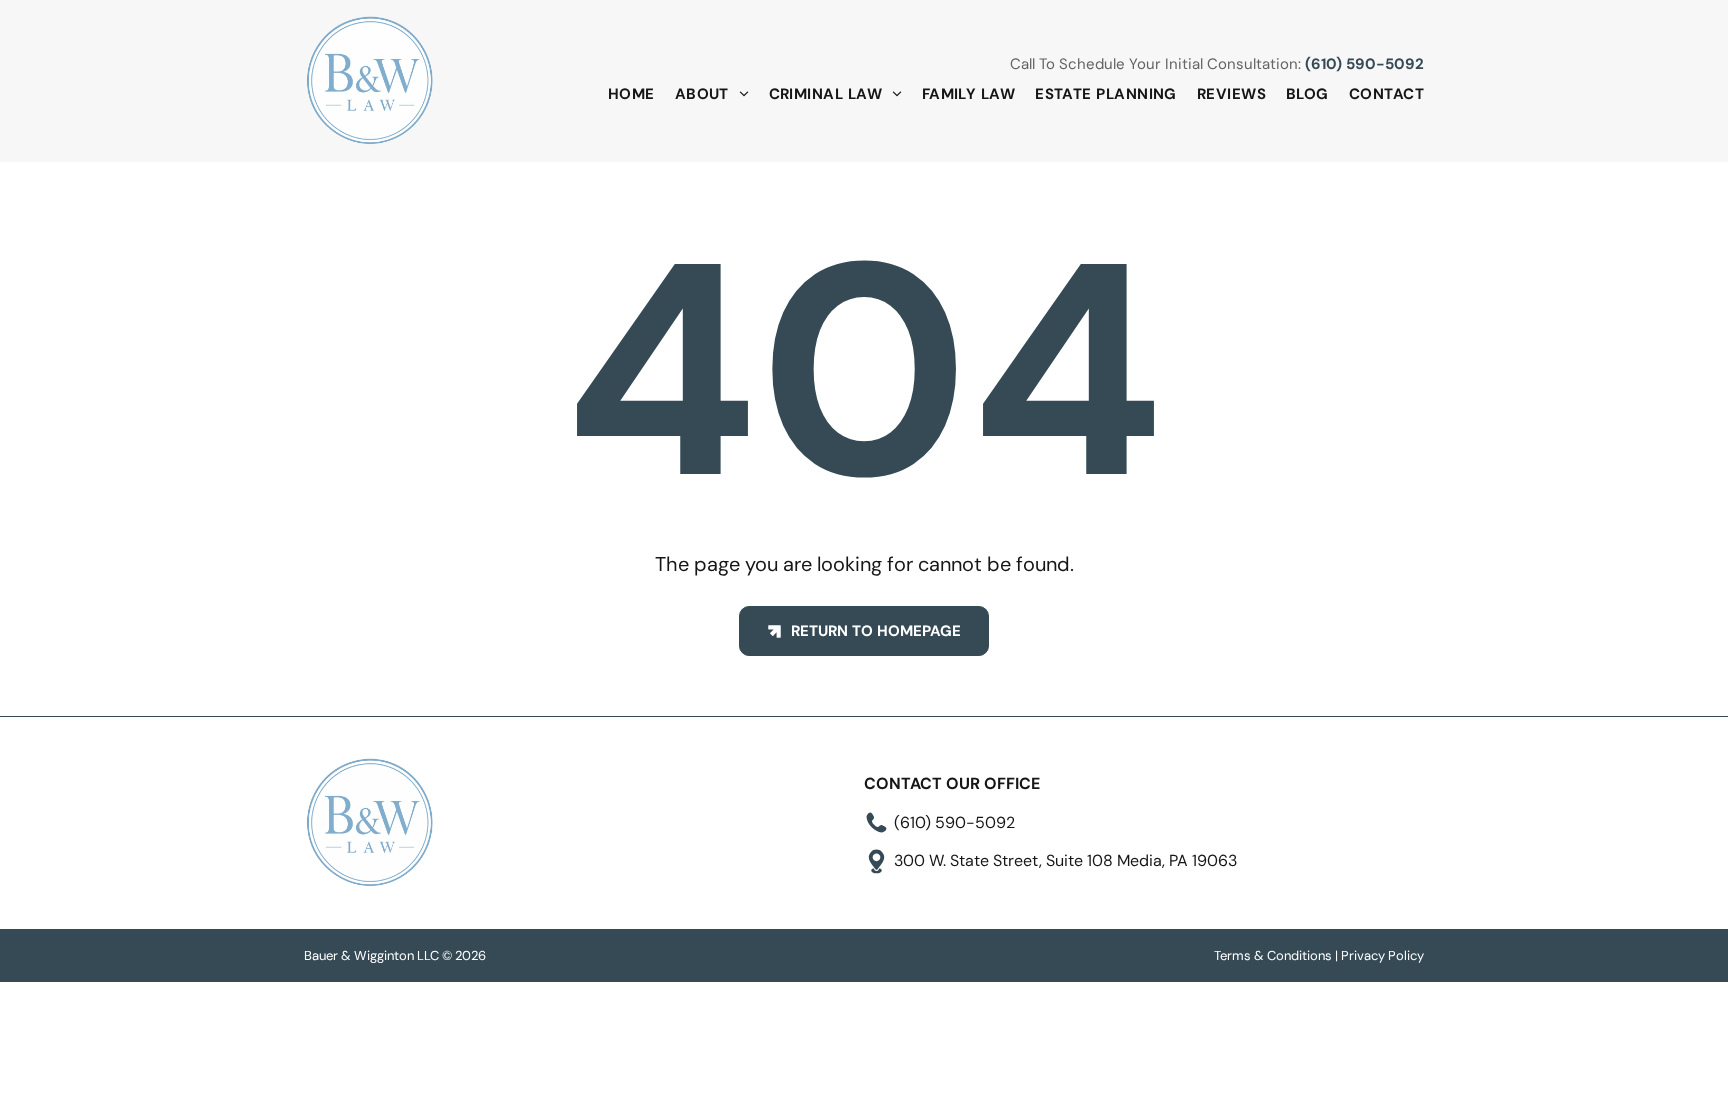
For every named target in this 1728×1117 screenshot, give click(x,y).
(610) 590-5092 (1364, 64)
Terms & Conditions (1273, 955)
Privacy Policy (1382, 955)
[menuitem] (621, 94)
